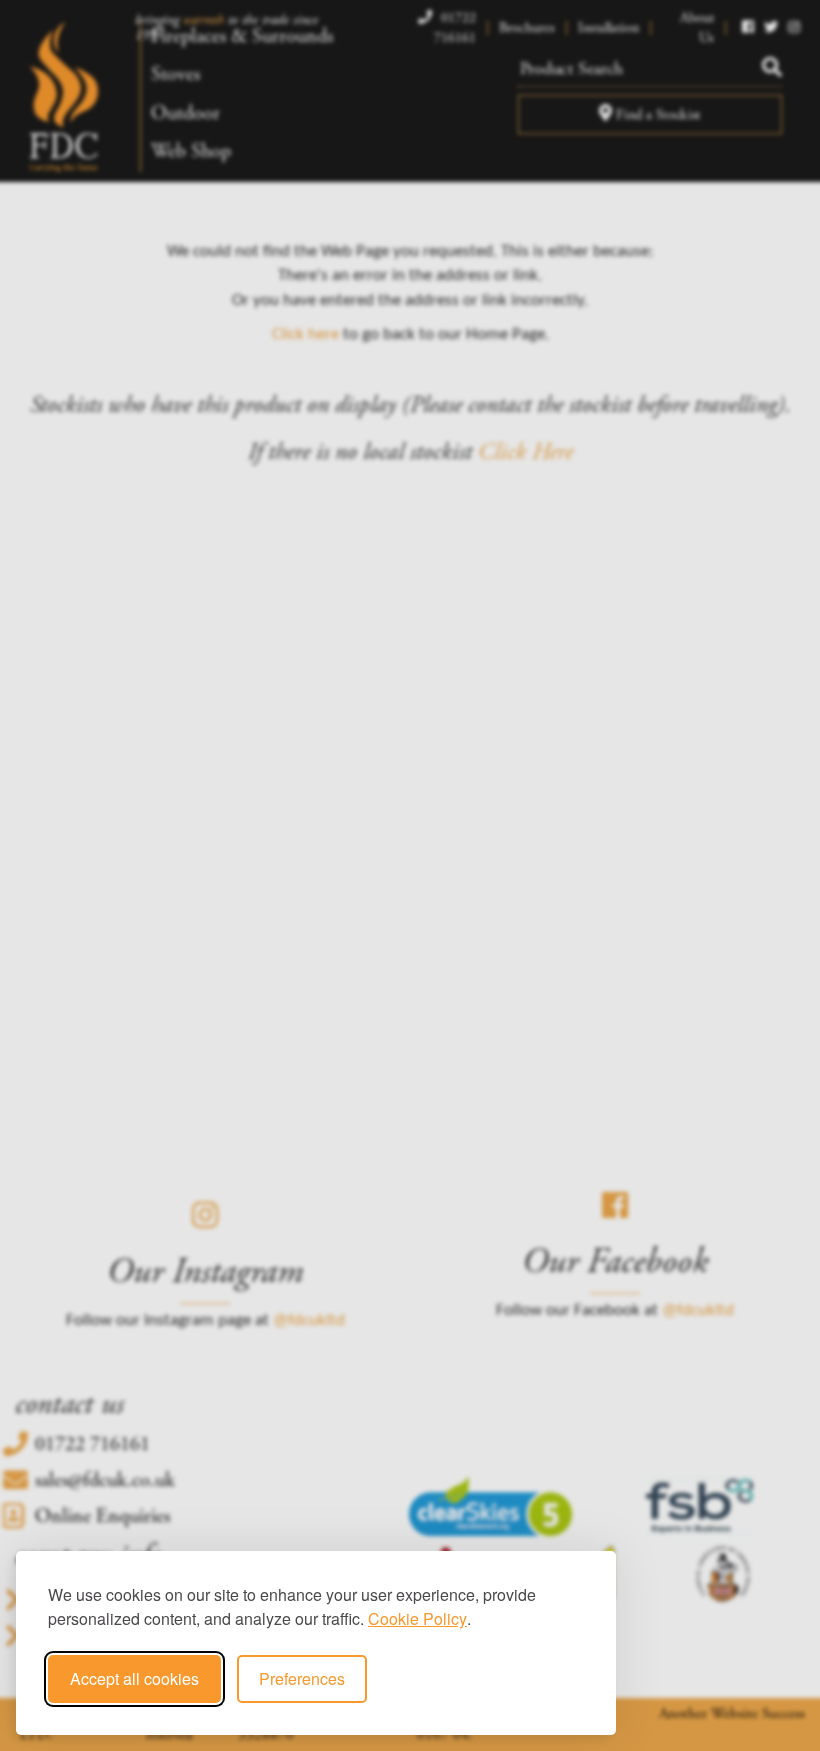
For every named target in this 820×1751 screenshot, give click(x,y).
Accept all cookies (134, 1678)
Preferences (302, 1678)
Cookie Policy (417, 1618)
